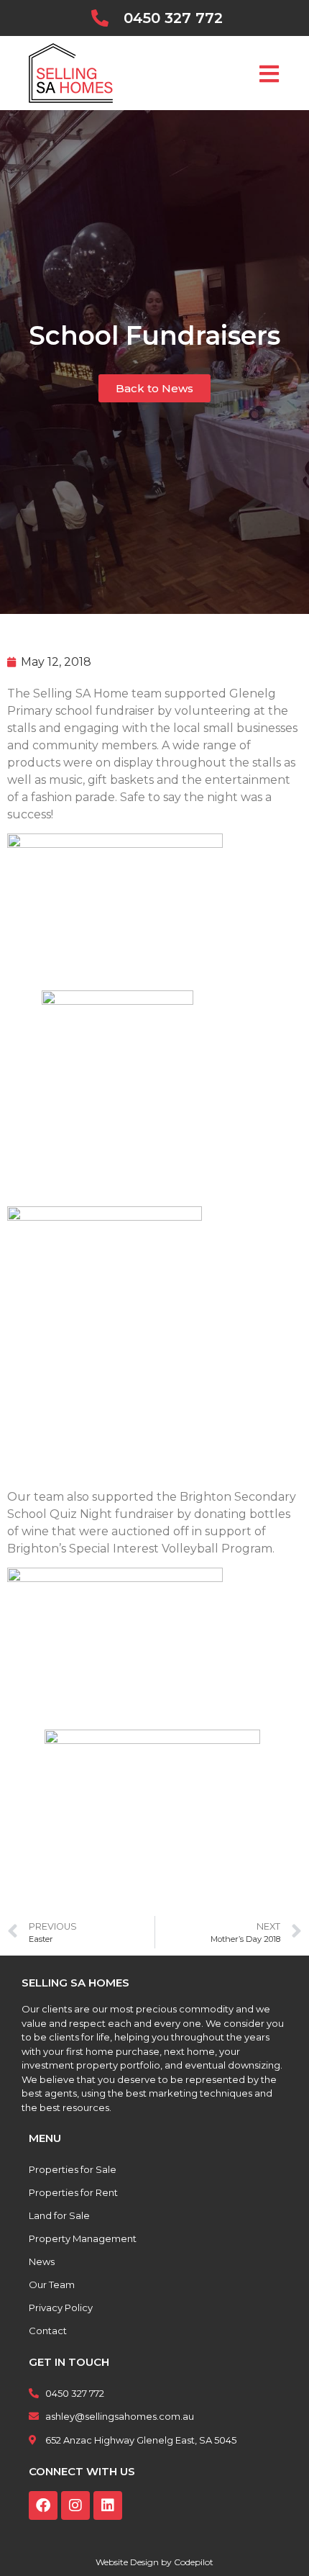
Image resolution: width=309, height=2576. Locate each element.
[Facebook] (43, 2505)
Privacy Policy (61, 2308)
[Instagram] (75, 2505)
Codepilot (194, 2562)
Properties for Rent (73, 2192)
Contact (48, 2331)
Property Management (83, 2238)
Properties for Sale (73, 2169)
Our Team (52, 2284)
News (42, 2261)
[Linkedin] (108, 2505)
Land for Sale (59, 2215)
